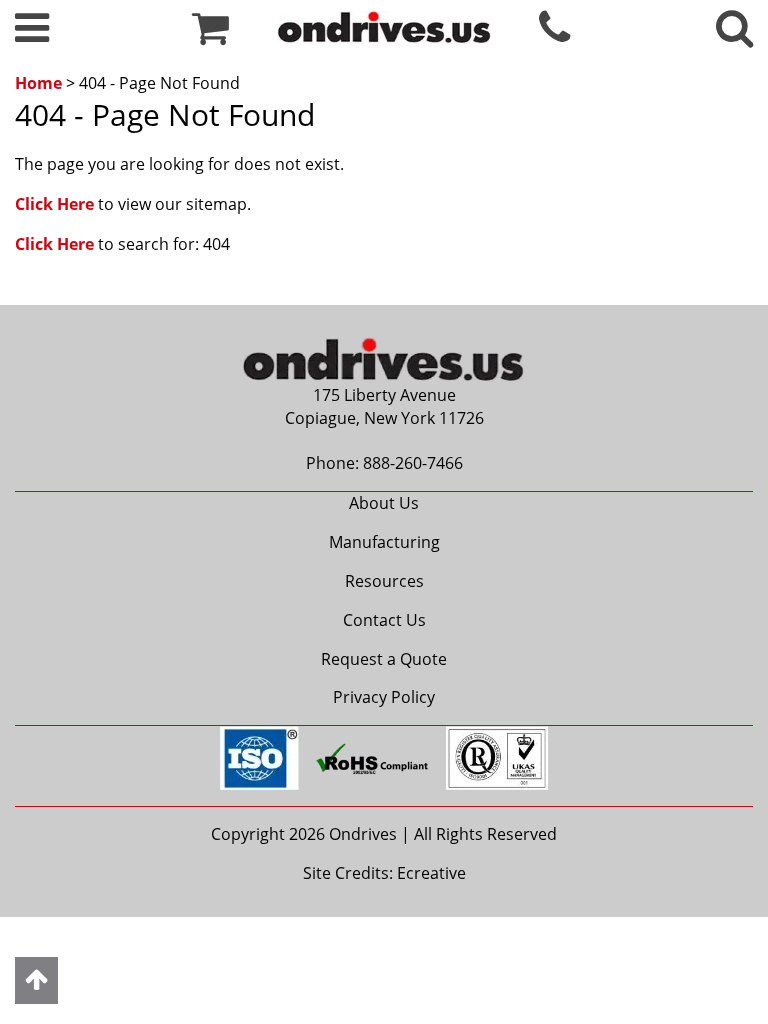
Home (38, 83)
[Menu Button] (32, 36)
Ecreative (431, 873)
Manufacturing (384, 542)
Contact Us (384, 620)
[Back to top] (36, 980)
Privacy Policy (384, 697)
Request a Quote (384, 659)
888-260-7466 (413, 463)
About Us (384, 503)
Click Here (54, 204)
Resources (384, 581)
